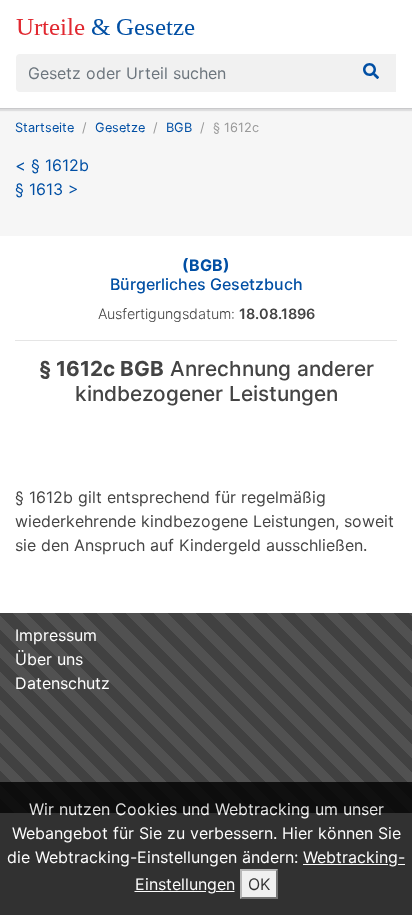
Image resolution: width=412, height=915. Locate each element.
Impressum (56, 635)
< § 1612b (52, 165)
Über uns (49, 659)
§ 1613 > (47, 189)
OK (259, 884)
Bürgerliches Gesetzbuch (206, 274)
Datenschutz (62, 683)
